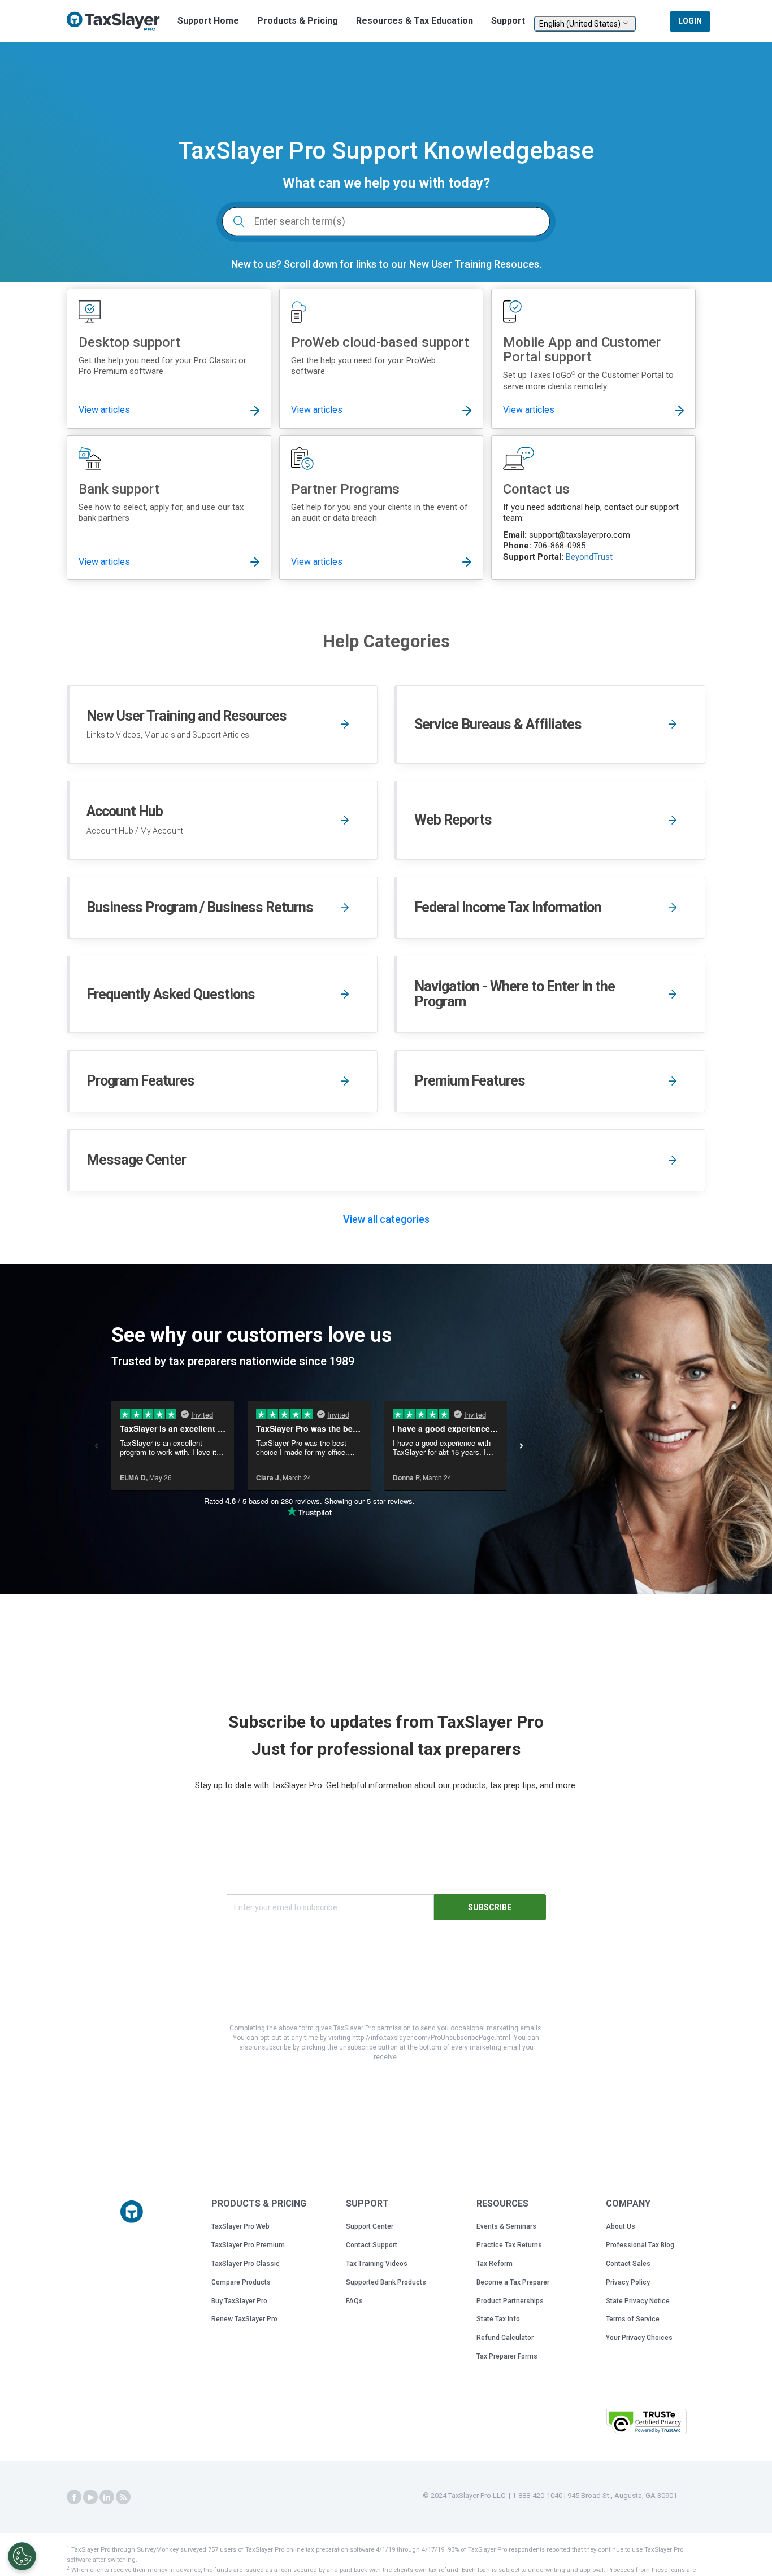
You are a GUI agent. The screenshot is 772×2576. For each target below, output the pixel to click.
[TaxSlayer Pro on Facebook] (74, 2497)
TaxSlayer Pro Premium (248, 2245)
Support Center (370, 2226)
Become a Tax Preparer (513, 2282)
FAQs (354, 2301)
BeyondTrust (589, 557)
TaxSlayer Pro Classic (246, 2264)
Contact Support (372, 2245)
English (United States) (581, 24)
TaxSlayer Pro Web (240, 2226)
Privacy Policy (628, 2282)
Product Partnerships (510, 2301)
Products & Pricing (298, 21)
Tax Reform (495, 2264)
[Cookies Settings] (22, 2556)
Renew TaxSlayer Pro (244, 2319)
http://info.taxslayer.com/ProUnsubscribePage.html (431, 2038)
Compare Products (241, 2282)
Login (690, 21)
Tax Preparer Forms (507, 2356)
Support (508, 21)
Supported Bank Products (386, 2282)
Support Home (208, 21)
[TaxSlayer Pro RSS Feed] (123, 2497)
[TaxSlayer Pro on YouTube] (90, 2497)
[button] (569, 2420)
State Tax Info (498, 2319)
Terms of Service (633, 2319)
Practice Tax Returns (509, 2245)
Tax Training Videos (377, 2264)
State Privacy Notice (638, 2301)
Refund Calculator (505, 2338)
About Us (621, 2226)
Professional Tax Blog (640, 2245)
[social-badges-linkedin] (107, 2497)
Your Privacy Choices (639, 2338)
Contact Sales (628, 2264)
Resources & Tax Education (415, 21)
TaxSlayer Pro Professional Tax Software (118, 21)
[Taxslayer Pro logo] (132, 2212)
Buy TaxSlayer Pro (239, 2301)
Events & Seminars (506, 2226)
